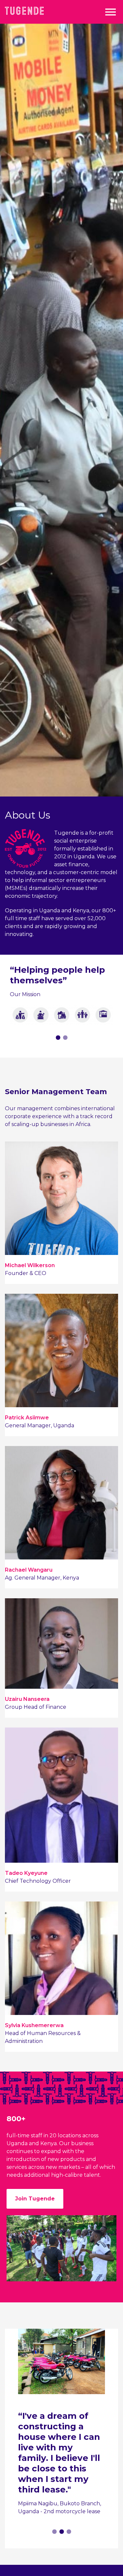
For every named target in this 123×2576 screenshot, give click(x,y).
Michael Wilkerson (30, 1265)
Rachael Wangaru (29, 1570)
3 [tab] (69, 2532)
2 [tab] (65, 1038)
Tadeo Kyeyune (26, 1873)
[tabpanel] (61, 990)
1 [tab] (58, 1038)
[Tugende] (24, 10)
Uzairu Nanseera (27, 1699)
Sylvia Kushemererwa (34, 2025)
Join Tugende (35, 2199)
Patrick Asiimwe (27, 1418)
